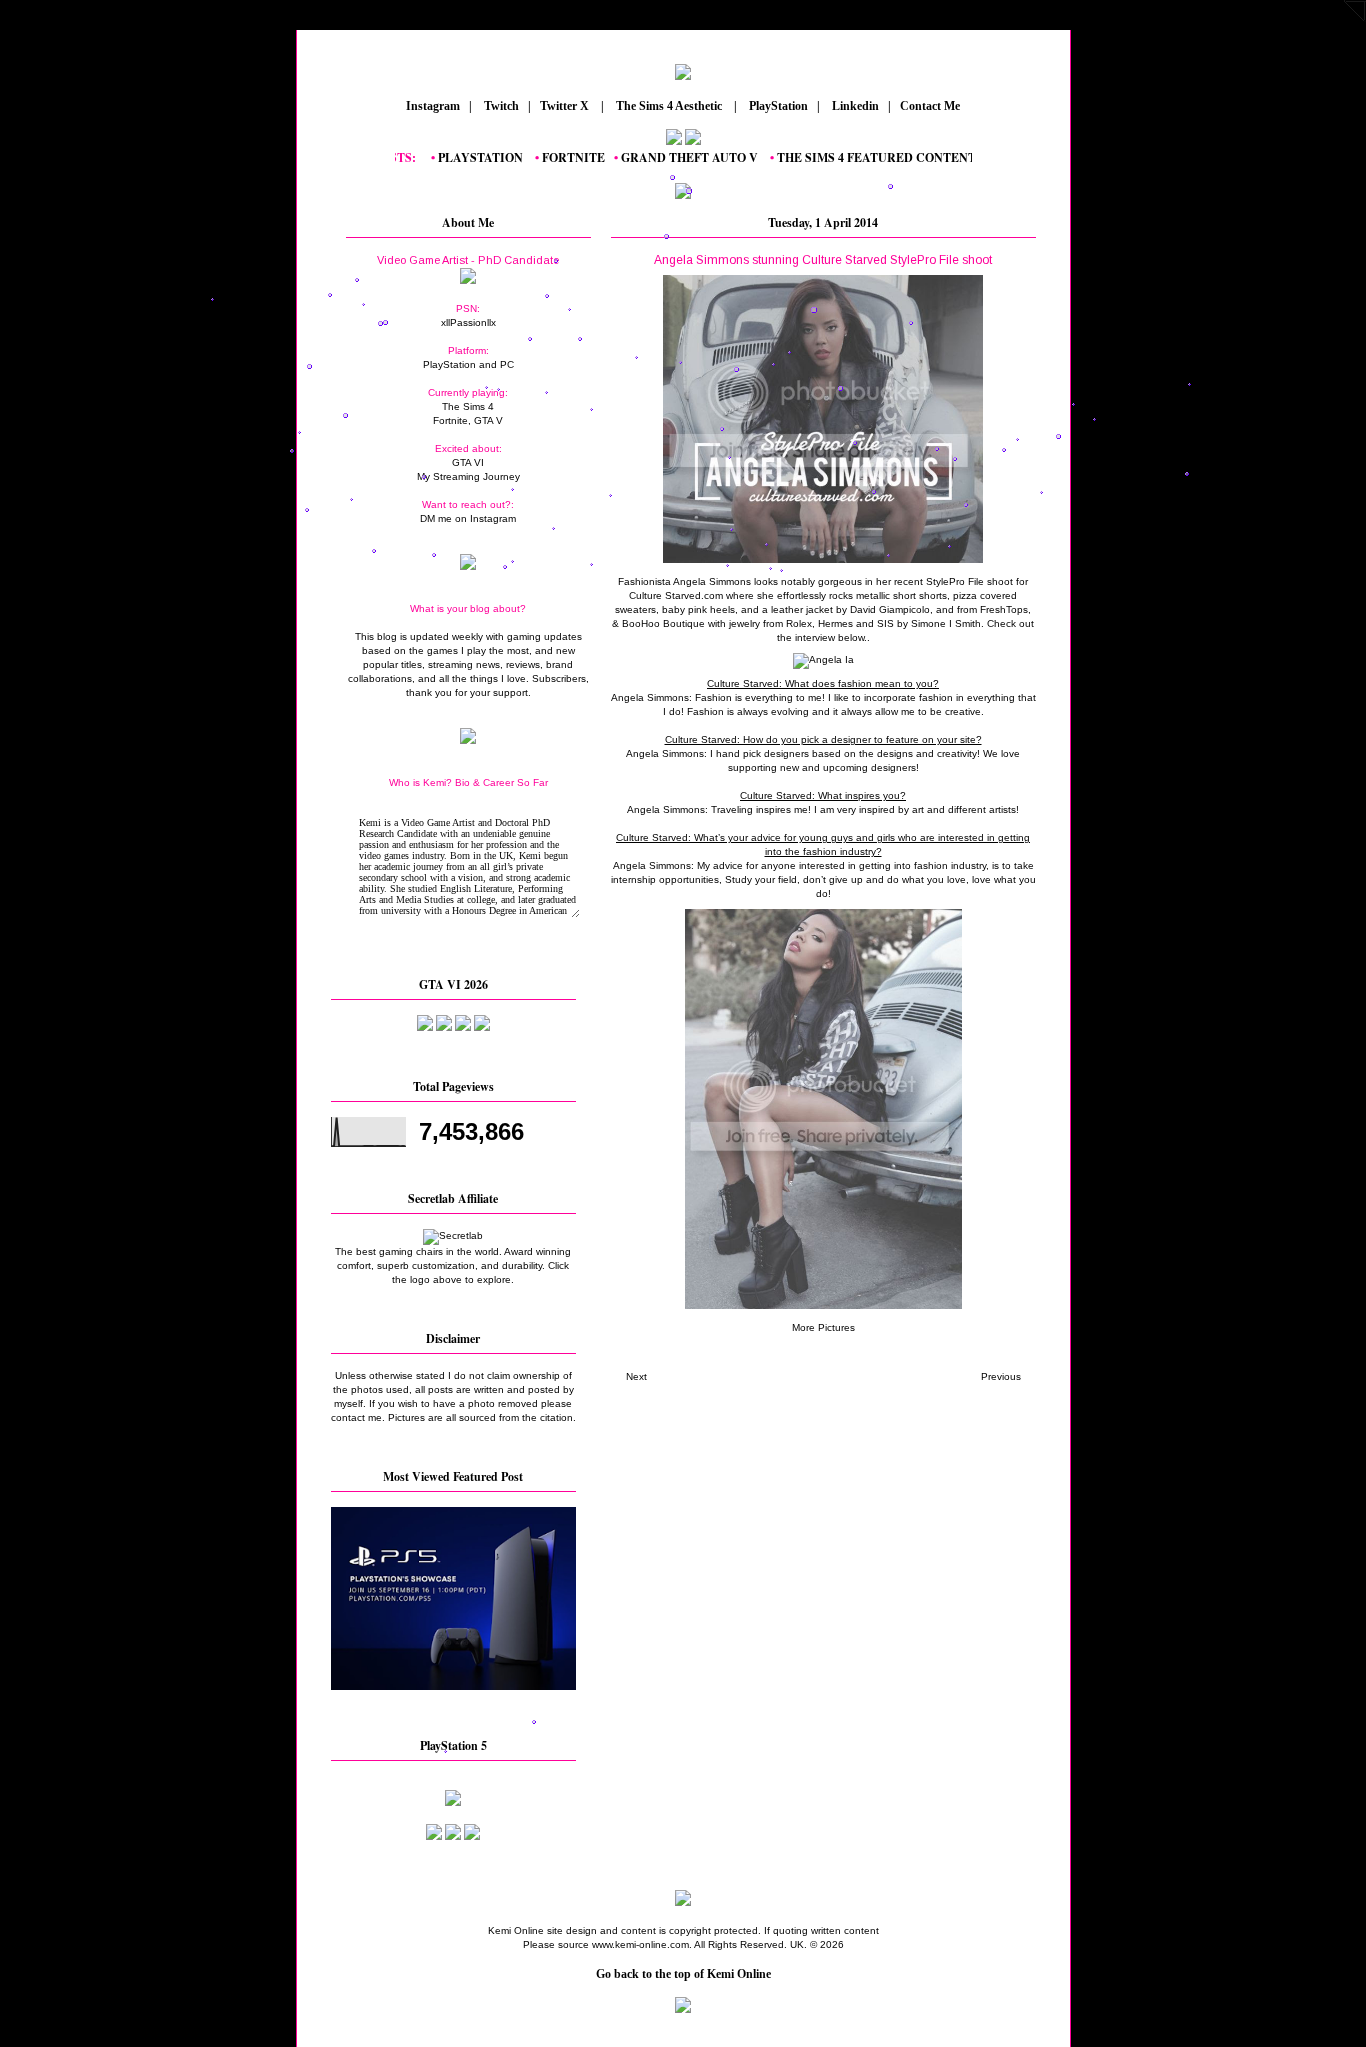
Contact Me (931, 106)
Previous (1001, 1376)
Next (636, 1376)
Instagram (431, 106)
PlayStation (777, 106)
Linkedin (854, 106)
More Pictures (823, 1327)
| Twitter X (563, 106)
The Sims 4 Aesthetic (669, 106)
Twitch (500, 106)
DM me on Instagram (468, 518)
